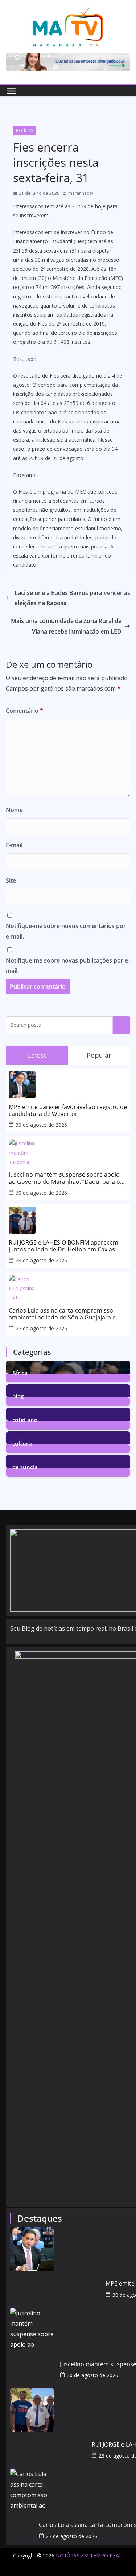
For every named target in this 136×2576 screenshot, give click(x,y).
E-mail (14, 845)
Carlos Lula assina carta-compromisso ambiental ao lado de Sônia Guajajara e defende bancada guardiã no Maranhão (63, 1314)
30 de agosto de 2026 (41, 1125)
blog (18, 1396)
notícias (24, 130)
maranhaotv (81, 193)
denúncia (25, 1466)
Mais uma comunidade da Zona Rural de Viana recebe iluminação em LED (66, 626)
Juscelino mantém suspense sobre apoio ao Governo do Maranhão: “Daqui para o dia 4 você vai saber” (64, 1178)
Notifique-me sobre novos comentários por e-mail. (66, 931)
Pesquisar (121, 1025)
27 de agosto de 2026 (41, 1328)
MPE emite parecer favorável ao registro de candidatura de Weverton (68, 1110)
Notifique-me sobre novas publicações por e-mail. (68, 966)
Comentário (24, 711)
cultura (22, 1443)
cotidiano (25, 1419)
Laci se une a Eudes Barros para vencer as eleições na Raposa (72, 598)
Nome (14, 810)
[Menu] (11, 91)
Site (11, 880)
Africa (20, 1372)
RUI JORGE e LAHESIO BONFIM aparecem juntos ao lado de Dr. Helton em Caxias (63, 1246)
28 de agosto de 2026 (41, 1260)
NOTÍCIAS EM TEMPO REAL (89, 2555)
